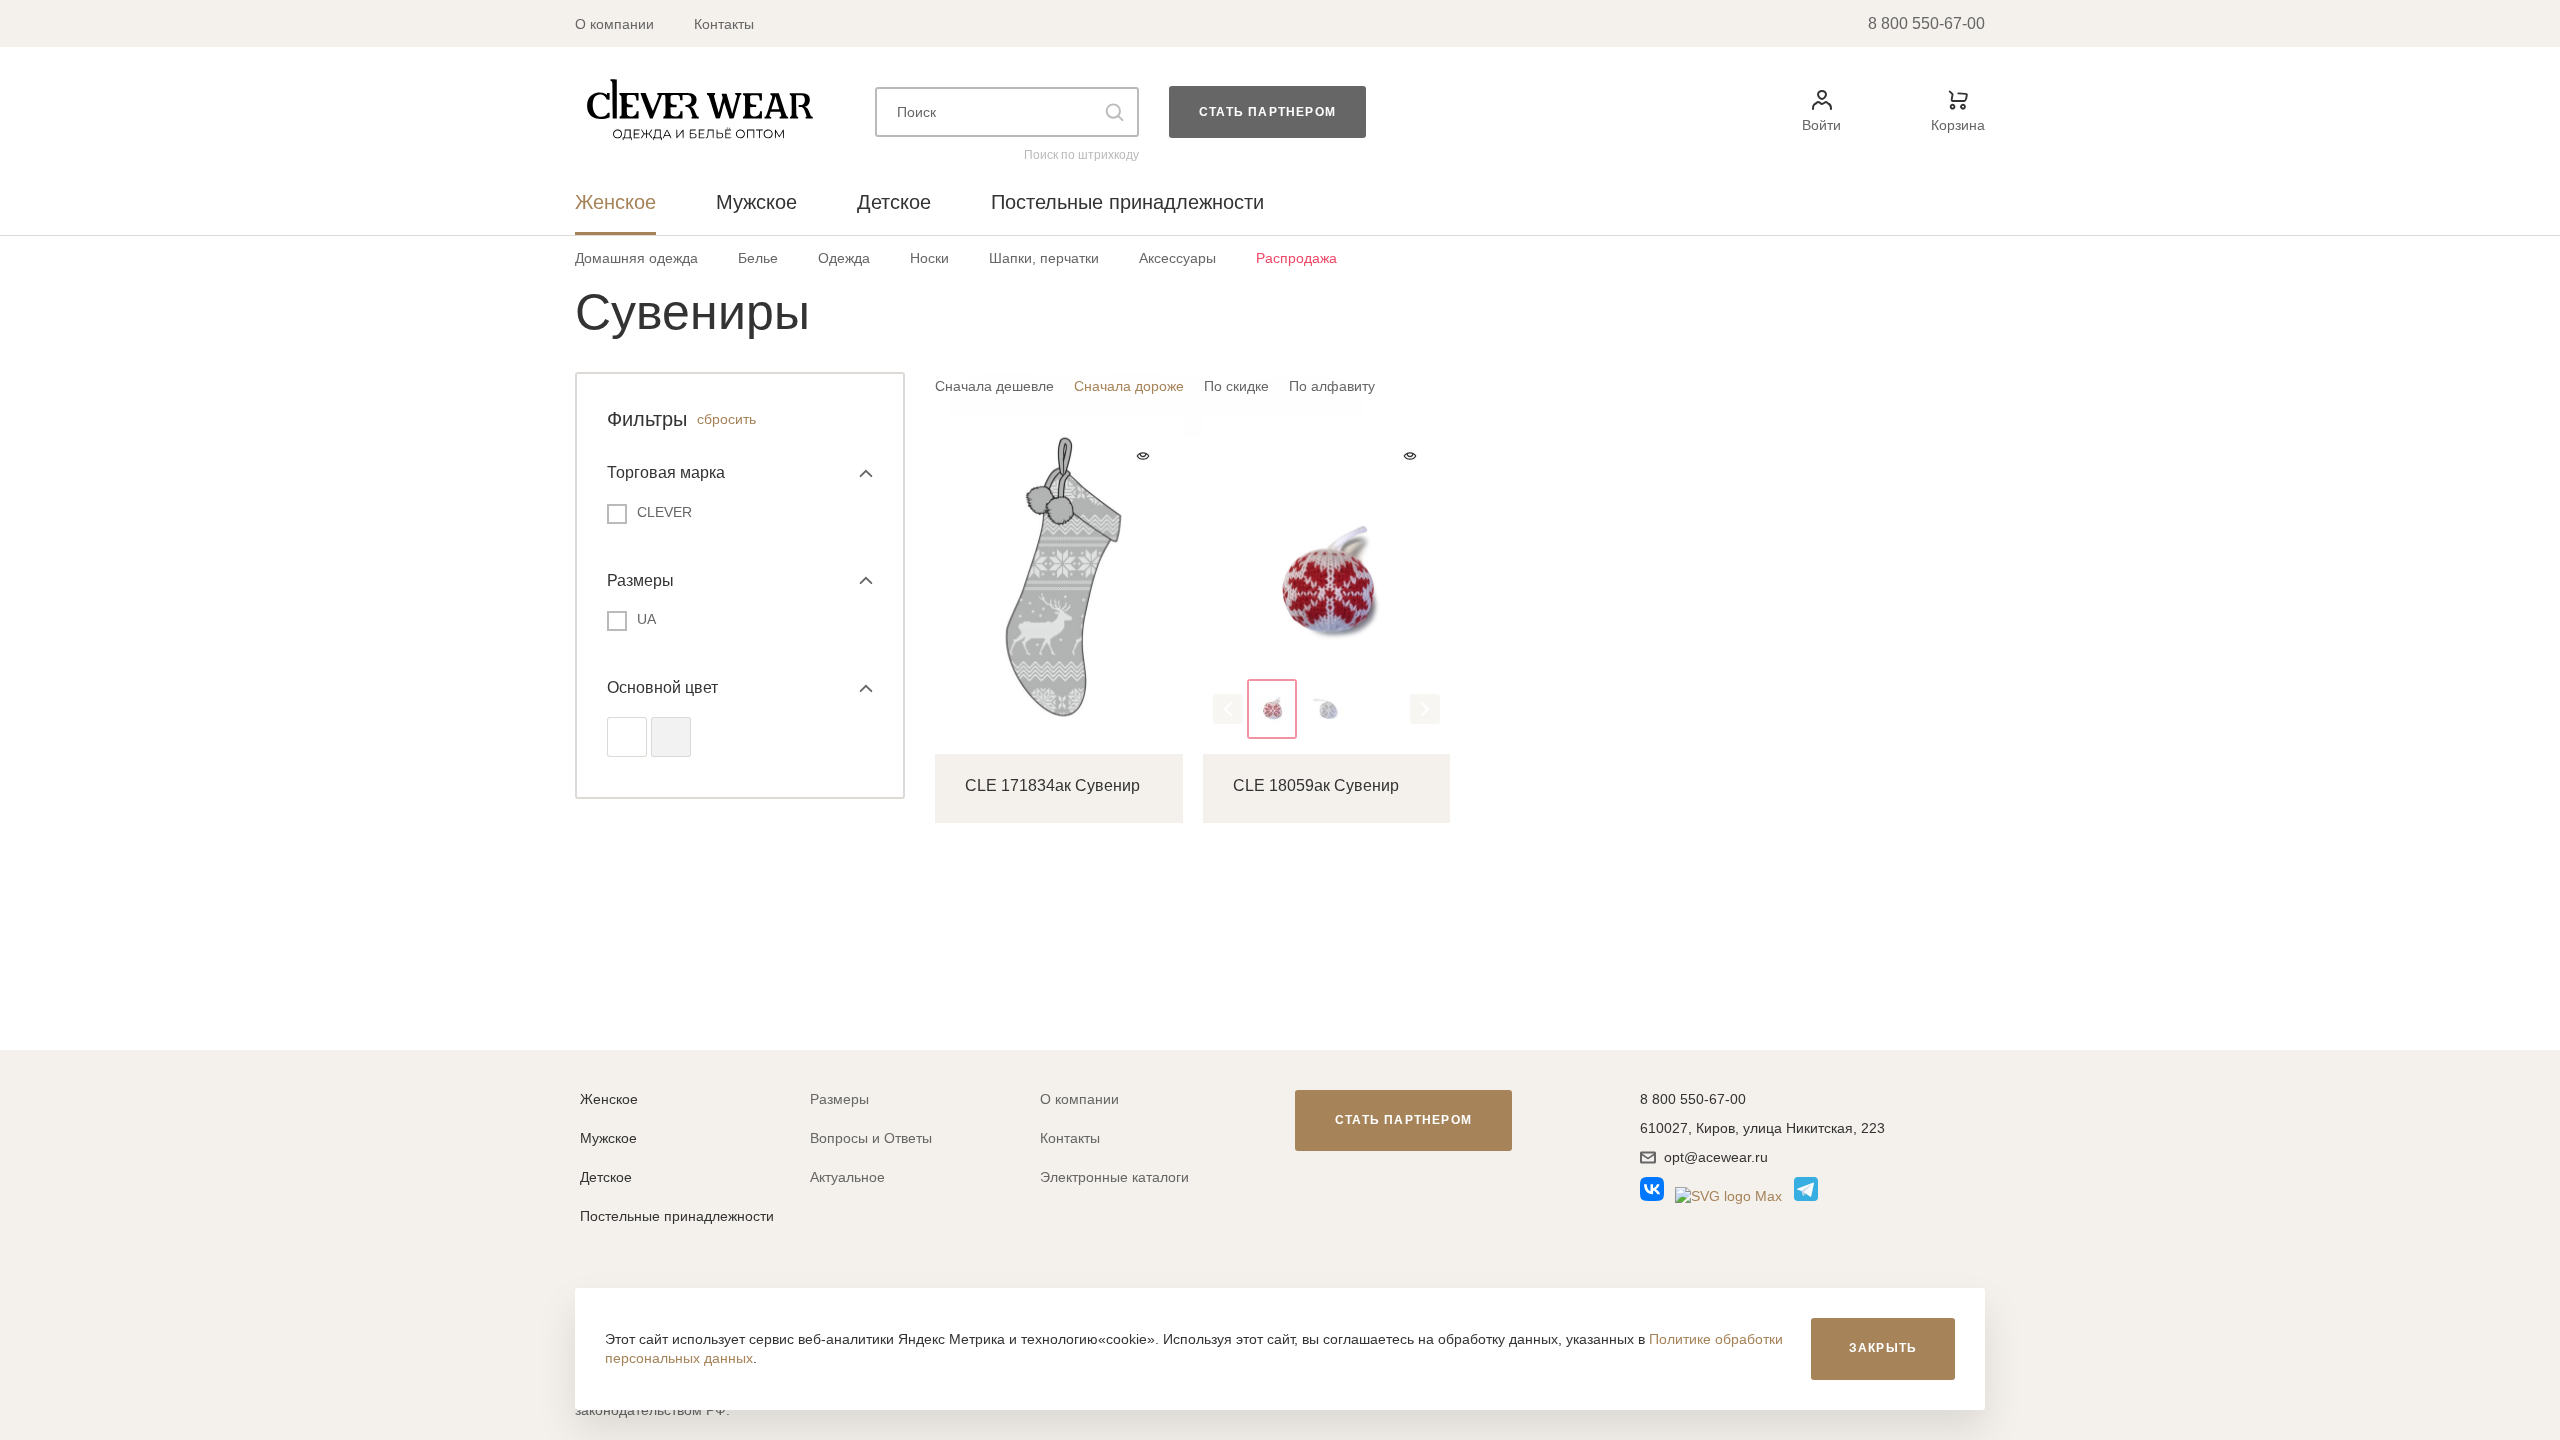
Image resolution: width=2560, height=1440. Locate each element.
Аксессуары (1177, 258)
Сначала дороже (1129, 386)
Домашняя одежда (636, 258)
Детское (606, 1177)
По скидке (1236, 386)
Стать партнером (1267, 112)
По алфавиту (1332, 386)
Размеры (839, 1099)
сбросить (726, 419)
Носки (929, 258)
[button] (1228, 709)
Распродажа (1296, 258)
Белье (758, 258)
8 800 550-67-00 (1926, 23)
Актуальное (847, 1177)
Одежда (844, 258)
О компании (614, 24)
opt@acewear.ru (1716, 1157)
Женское (609, 1099)
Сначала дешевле (994, 386)
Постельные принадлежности (677, 1216)
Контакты (724, 24)
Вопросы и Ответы (871, 1138)
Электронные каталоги (1114, 1177)
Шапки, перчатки (1044, 258)
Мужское (608, 1138)
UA (646, 619)
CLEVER (664, 512)
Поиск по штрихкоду (1081, 155)
